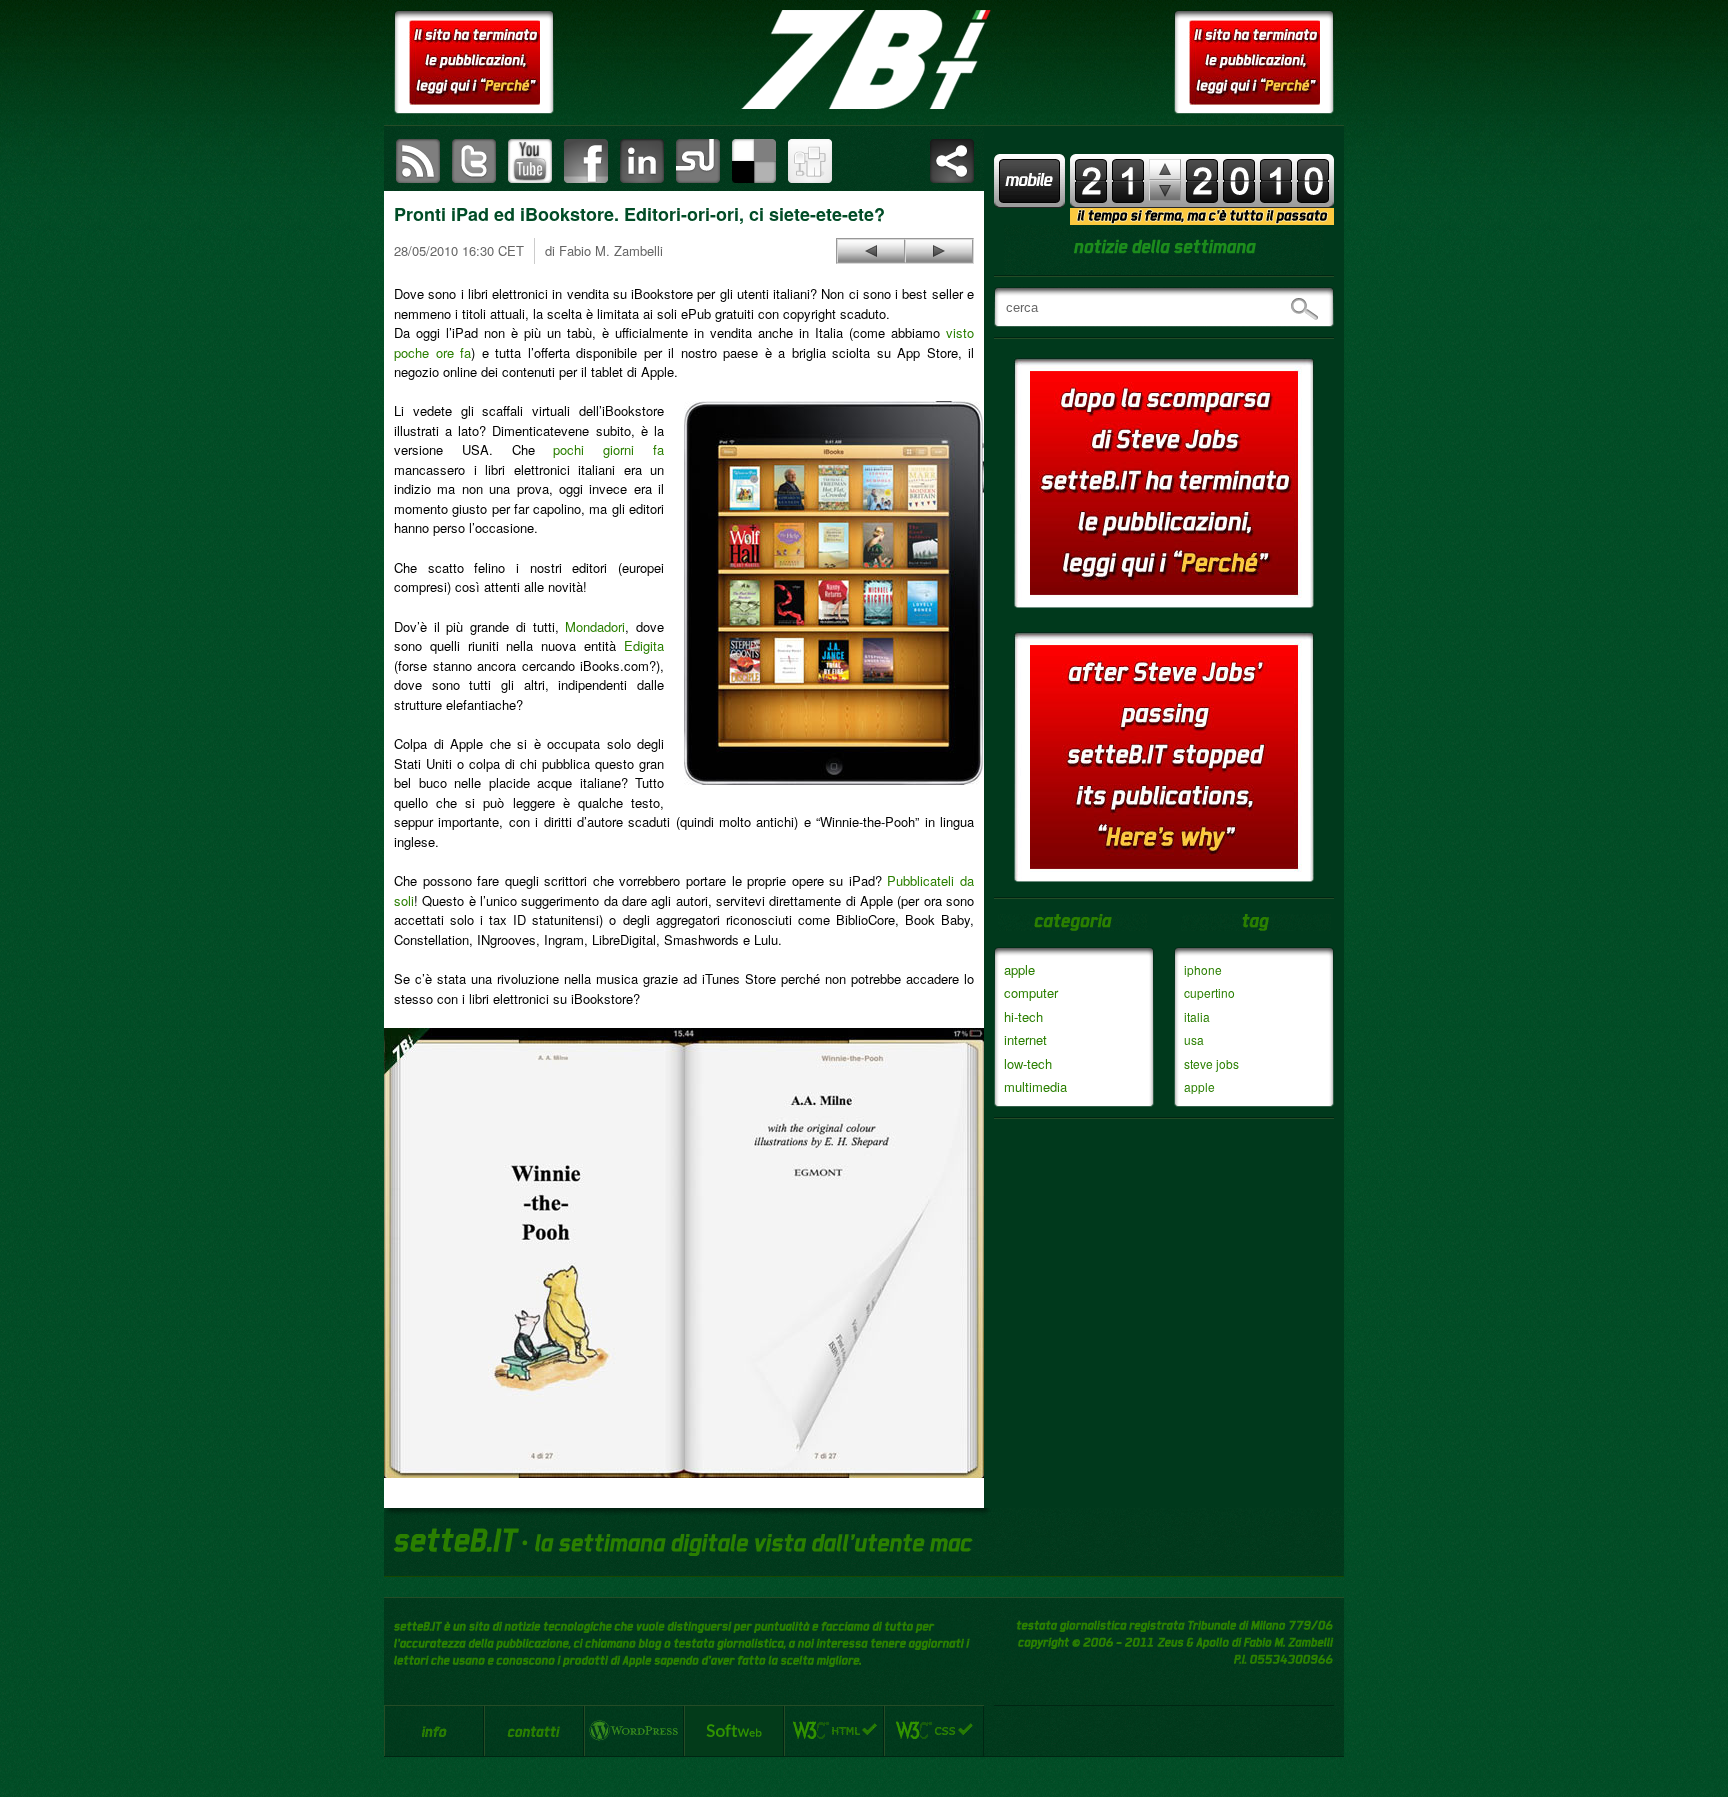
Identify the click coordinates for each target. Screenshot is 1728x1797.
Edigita (644, 645)
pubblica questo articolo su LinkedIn (642, 161)
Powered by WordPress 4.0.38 (634, 1731)
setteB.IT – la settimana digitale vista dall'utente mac (864, 60)
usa (1194, 1039)
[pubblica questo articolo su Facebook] (586, 161)
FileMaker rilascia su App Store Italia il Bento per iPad (871, 251)
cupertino (1209, 992)
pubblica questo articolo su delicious (754, 161)
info (434, 1731)
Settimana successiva (1165, 169)
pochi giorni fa (608, 449)
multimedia (1035, 1086)
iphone (1203, 969)
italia (1197, 1016)
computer (1031, 992)
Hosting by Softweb (734, 1731)
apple (1019, 969)
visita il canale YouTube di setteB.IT (530, 161)
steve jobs (1211, 1063)
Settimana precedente (1165, 190)
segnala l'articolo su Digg (810, 161)
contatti (534, 1731)
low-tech (1028, 1063)
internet (1025, 1039)
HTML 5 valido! (834, 1731)
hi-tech (1023, 1016)
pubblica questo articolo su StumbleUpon (698, 161)
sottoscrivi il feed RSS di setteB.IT (418, 161)
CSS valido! (934, 1731)
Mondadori (595, 626)
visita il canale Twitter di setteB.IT (474, 161)
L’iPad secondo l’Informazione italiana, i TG (939, 251)
